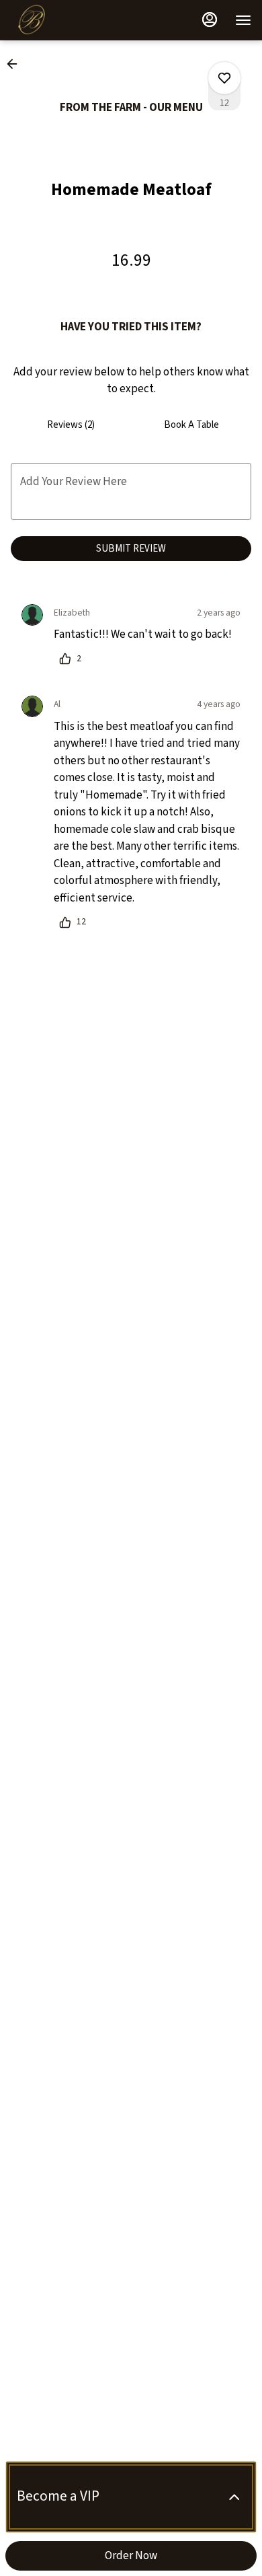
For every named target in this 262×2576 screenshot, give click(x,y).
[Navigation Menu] (243, 20)
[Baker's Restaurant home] (71, 20)
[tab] (71, 425)
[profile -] (210, 20)
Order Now (131, 2556)
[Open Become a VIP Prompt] (234, 2497)
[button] (16, 64)
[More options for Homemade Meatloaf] (224, 78)
